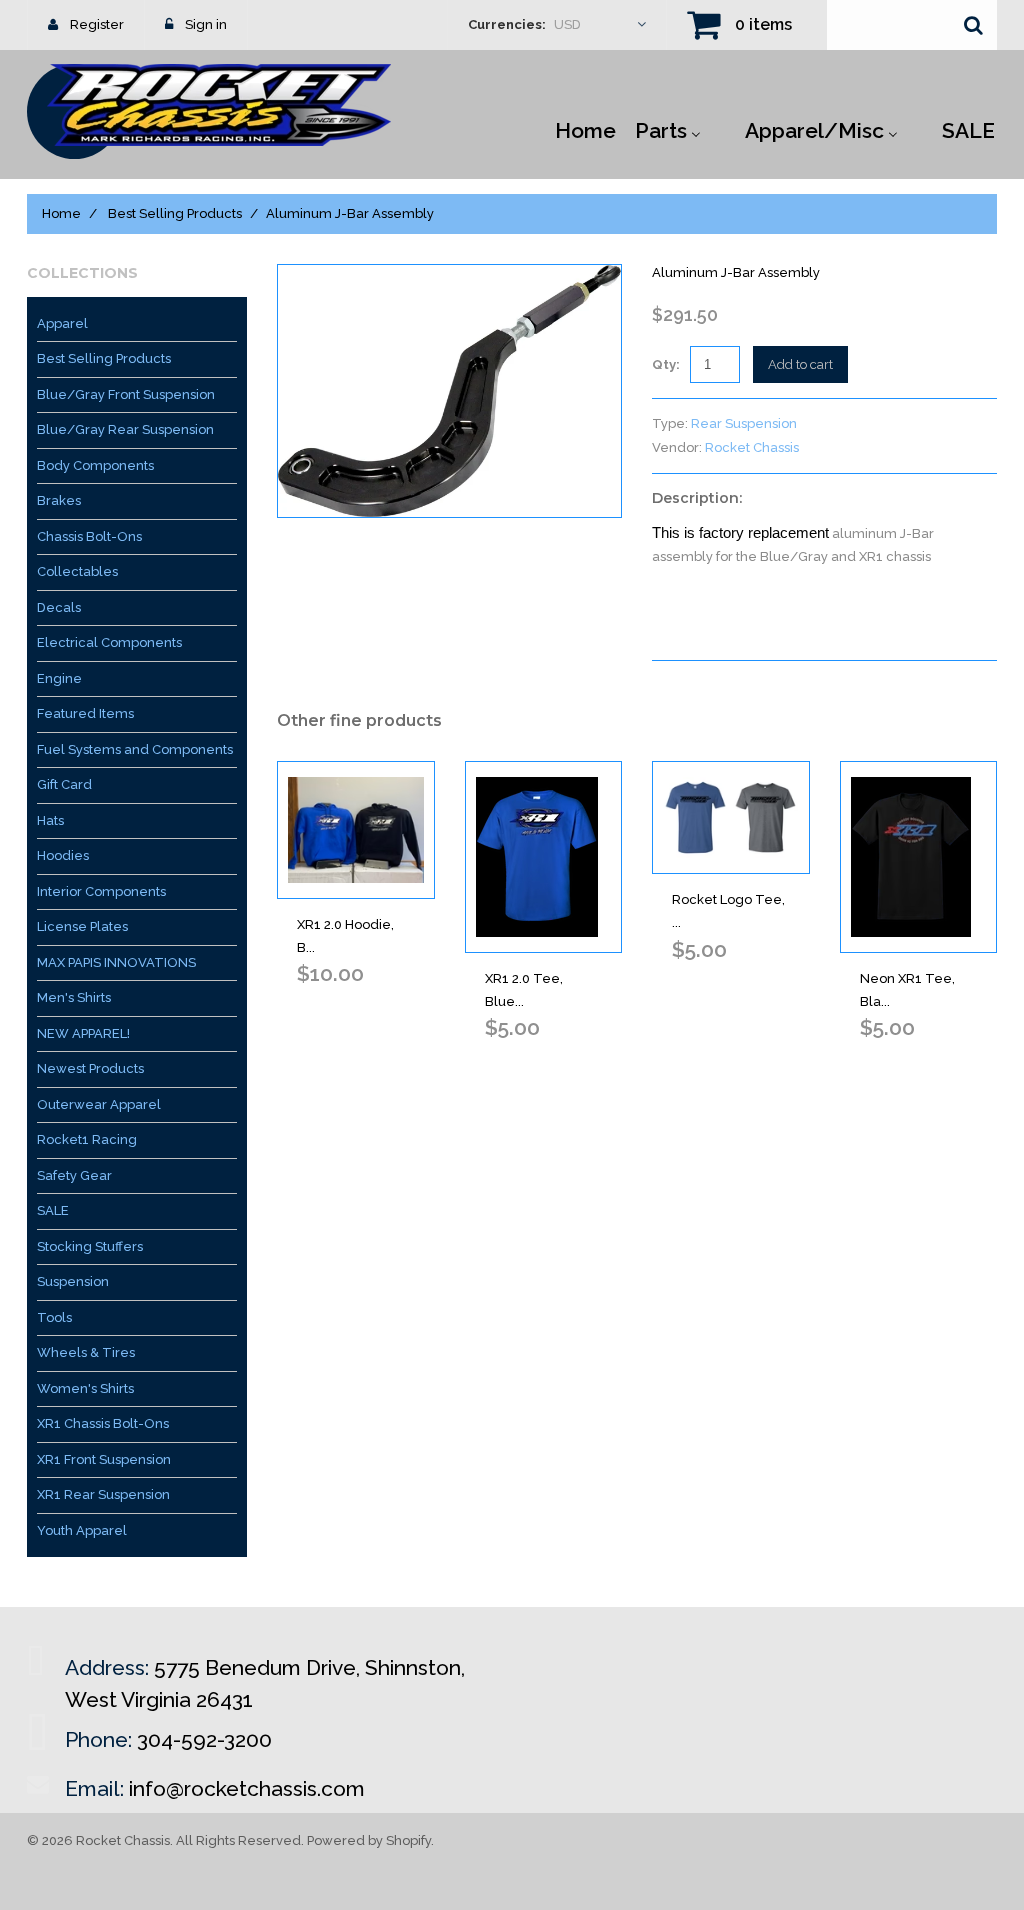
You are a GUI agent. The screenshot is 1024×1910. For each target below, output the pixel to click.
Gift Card (64, 784)
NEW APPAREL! (83, 1033)
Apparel (62, 323)
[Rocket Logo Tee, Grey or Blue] (731, 817)
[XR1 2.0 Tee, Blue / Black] (544, 857)
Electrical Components (109, 642)
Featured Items (85, 713)
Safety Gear (74, 1175)
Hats (50, 820)
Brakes (59, 500)
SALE (53, 1210)
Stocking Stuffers (90, 1246)
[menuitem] (585, 129)
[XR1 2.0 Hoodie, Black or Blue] (356, 830)
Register (97, 24)
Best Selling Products (175, 213)
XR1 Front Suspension (104, 1459)
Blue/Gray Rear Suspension (125, 429)
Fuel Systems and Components (135, 749)
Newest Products (90, 1068)
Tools (54, 1317)
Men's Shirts (74, 997)
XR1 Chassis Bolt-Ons (103, 1423)
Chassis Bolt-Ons (89, 536)
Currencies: (507, 24)
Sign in (206, 24)
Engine (59, 678)
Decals (59, 607)
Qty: (666, 364)
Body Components (95, 465)
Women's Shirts (85, 1388)
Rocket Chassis (752, 447)
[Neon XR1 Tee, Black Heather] (919, 857)
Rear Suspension (744, 423)
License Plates (82, 926)
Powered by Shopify (369, 1840)
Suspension (73, 1281)
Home (61, 213)
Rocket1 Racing (87, 1139)
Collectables (77, 571)
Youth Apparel (82, 1530)
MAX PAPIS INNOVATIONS (116, 962)
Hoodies (63, 855)
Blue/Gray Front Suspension (126, 394)
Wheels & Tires (86, 1352)
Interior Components (101, 891)
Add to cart (800, 364)
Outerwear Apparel (99, 1104)
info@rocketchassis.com (247, 1788)
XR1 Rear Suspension (103, 1494)
